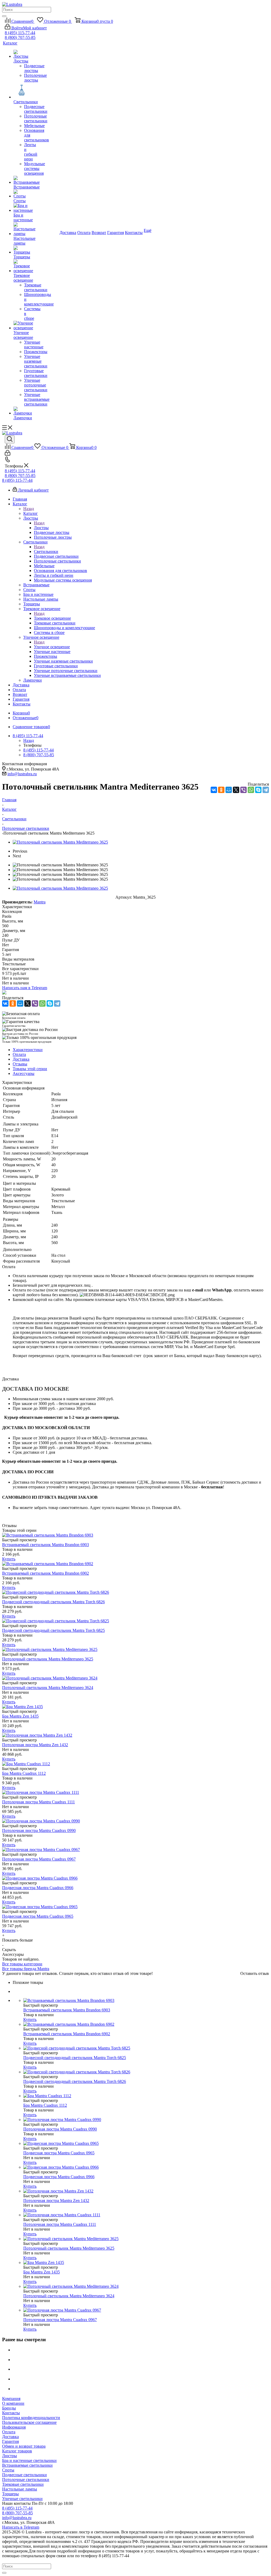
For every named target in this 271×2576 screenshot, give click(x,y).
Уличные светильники (22, 2499)
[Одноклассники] (221, 790)
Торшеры (10, 2494)
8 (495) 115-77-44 (20, 33)
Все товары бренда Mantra (26, 1969)
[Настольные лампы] (21, 229)
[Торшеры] (21, 250)
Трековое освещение (52, 618)
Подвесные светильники (24, 2475)
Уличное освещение (52, 647)
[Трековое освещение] (21, 266)
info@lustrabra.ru (22, 774)
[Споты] (21, 194)
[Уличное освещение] (21, 326)
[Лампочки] (21, 411)
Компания (11, 2399)
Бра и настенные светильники (29, 2460)
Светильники (46, 551)
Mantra (40, 902)
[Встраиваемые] (21, 180)
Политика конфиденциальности (31, 2418)
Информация (14, 2427)
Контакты (11, 2413)
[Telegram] (266, 790)
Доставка (10, 2437)
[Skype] (258, 790)
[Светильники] (21, 91)
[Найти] (4, 16)
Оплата (9, 2432)
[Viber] (243, 790)
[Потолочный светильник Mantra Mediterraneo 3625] (60, 842)
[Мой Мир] (229, 790)
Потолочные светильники (26, 2480)
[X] (236, 790)
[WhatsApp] (251, 790)
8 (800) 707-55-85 (20, 37)
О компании (13, 2403)
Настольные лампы (20, 2489)
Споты (8, 2470)
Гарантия (10, 2441)
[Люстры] (21, 54)
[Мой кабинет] (8, 454)
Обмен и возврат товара (24, 2446)
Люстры (41, 528)
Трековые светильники (23, 2484)
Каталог (31, 513)
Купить (9, 1559)
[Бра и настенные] (21, 208)
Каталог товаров (17, 2451)
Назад (29, 509)
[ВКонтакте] (214, 790)
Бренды (9, 2408)
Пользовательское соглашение (29, 2422)
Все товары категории (22, 1964)
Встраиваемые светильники (27, 2465)
